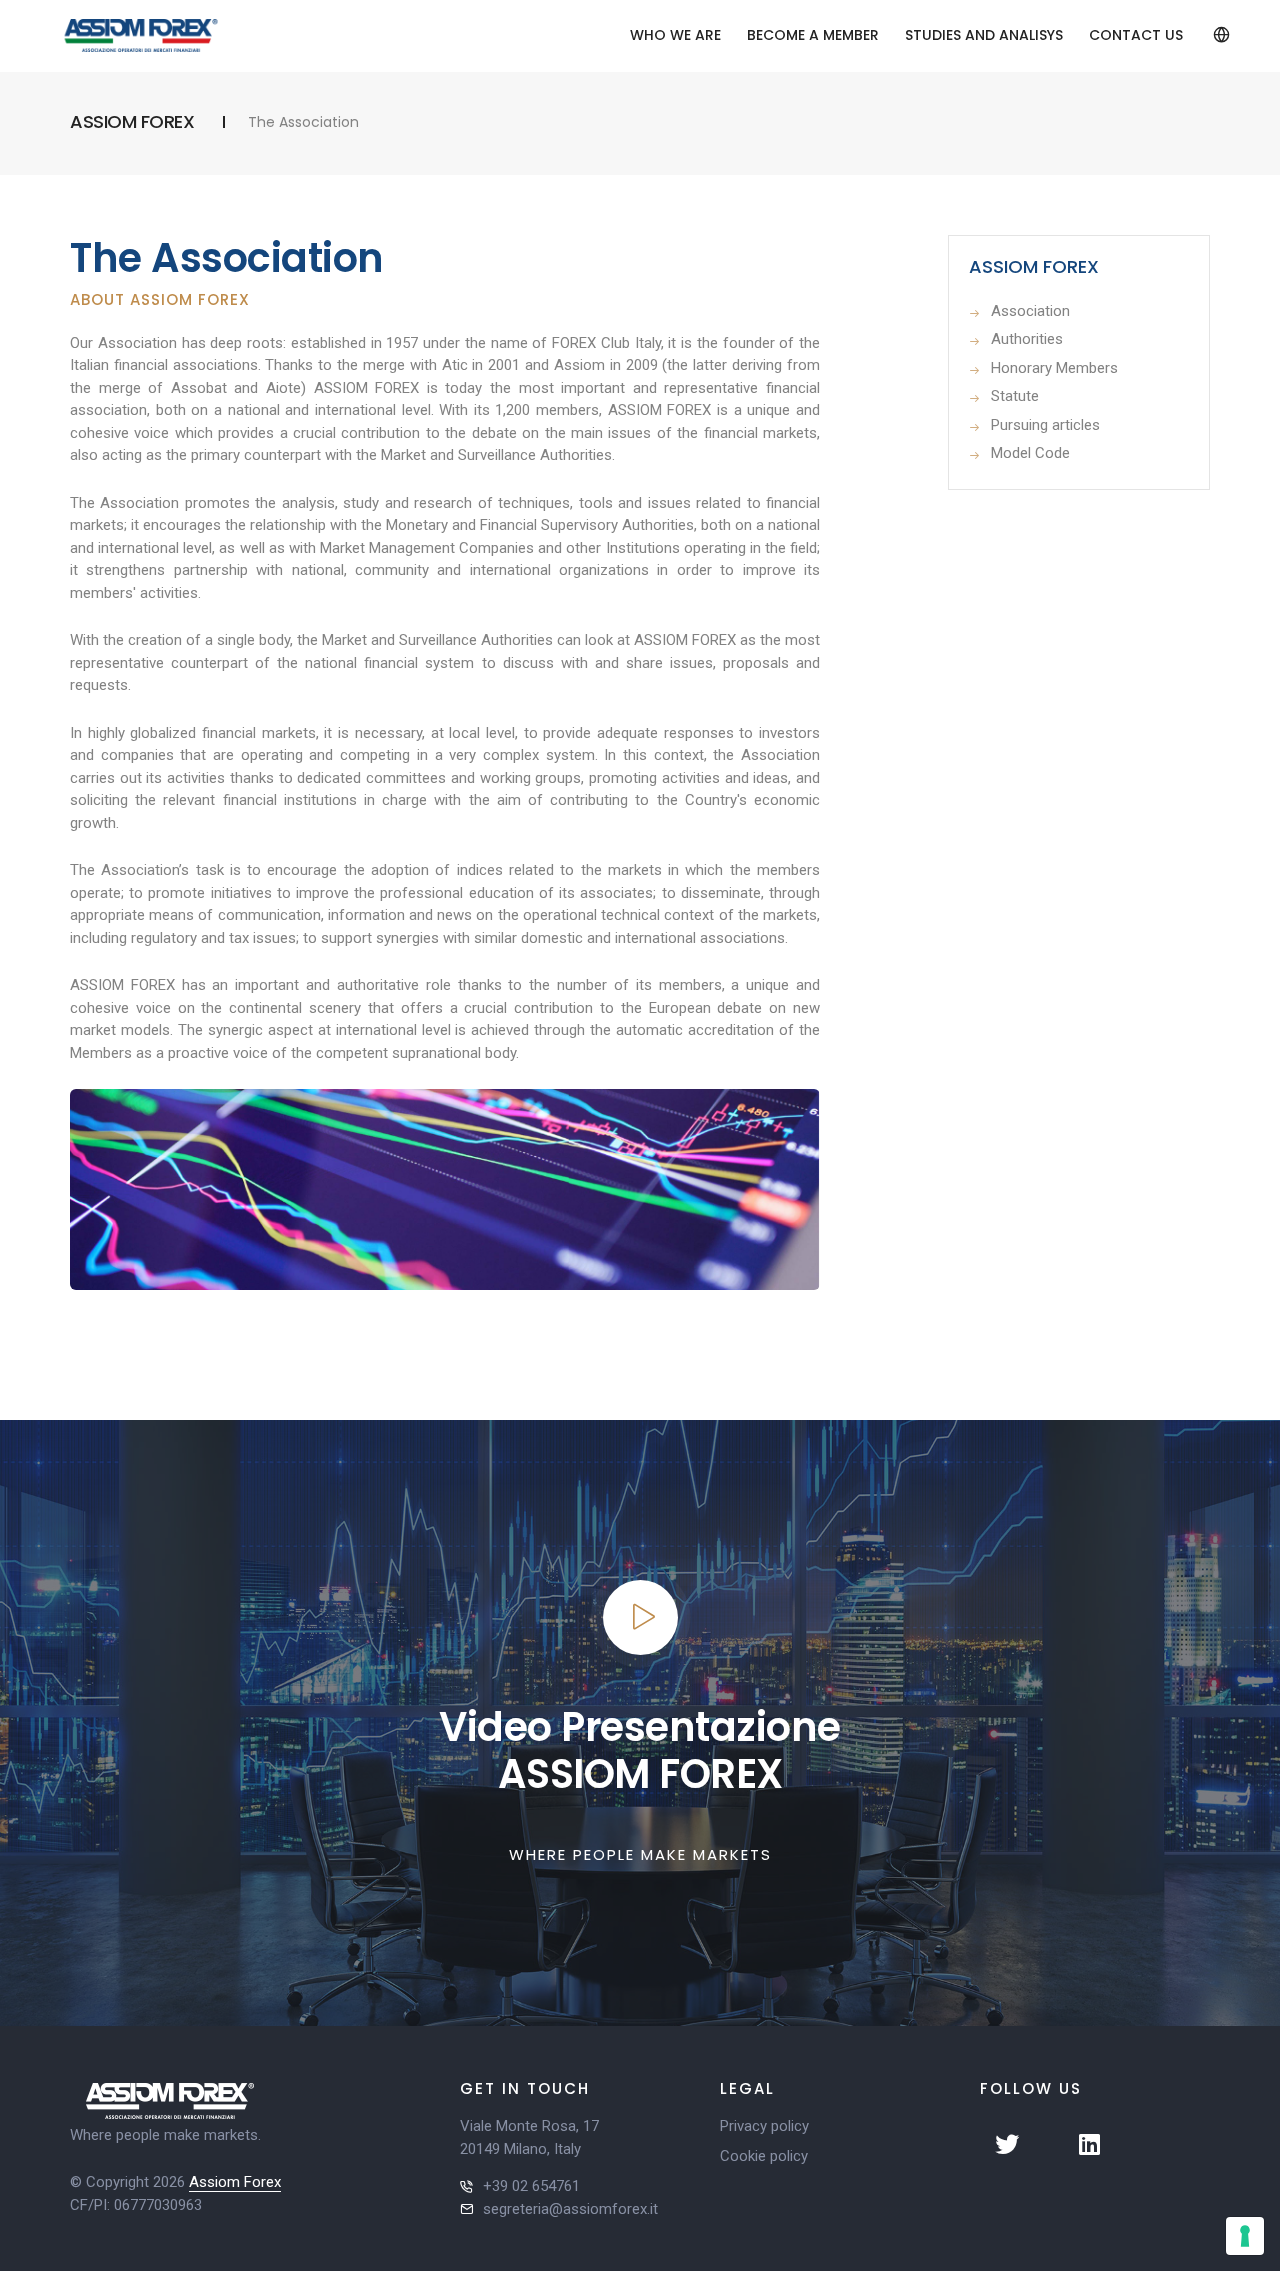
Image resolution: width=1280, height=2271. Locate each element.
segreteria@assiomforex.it (570, 2209)
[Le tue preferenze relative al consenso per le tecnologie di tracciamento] (1245, 2236)
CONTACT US (1136, 35)
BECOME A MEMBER (813, 35)
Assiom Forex (235, 2182)
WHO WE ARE (675, 35)
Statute (1015, 396)
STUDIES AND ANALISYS (984, 35)
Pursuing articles (1045, 425)
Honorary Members (1054, 368)
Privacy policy (764, 2126)
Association (1030, 311)
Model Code (1030, 453)
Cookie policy (764, 2156)
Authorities (1027, 339)
